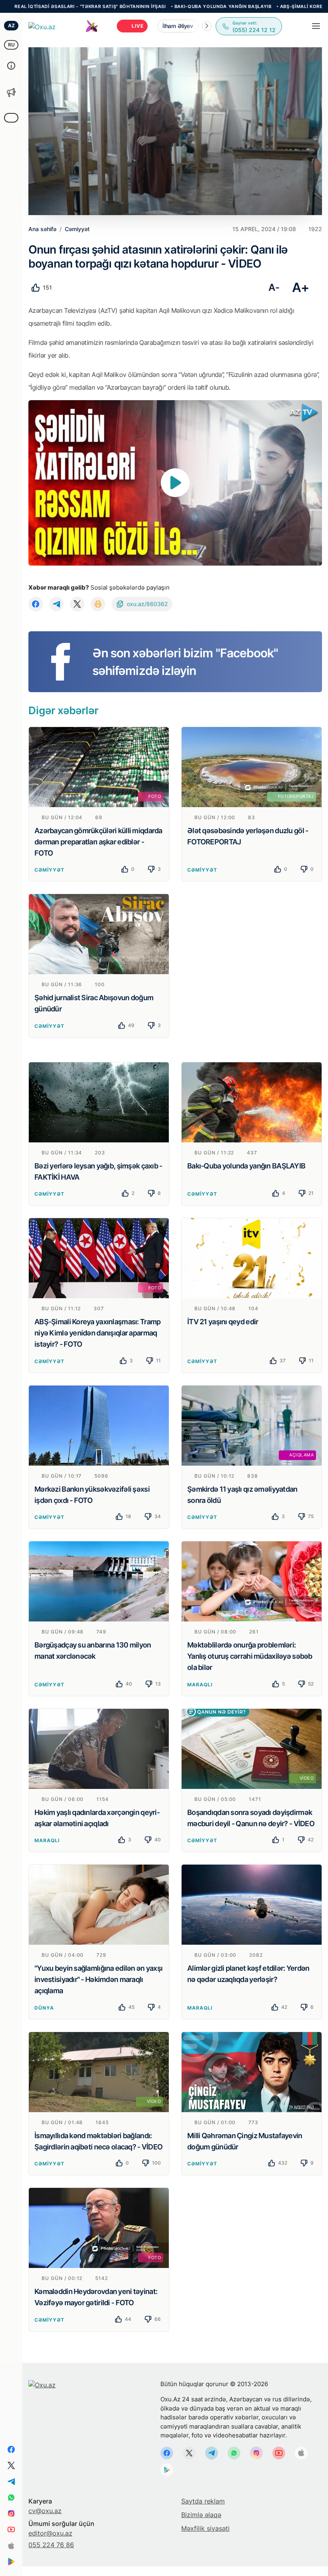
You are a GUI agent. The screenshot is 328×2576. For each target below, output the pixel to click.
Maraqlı (200, 1685)
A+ (301, 287)
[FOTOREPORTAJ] (252, 766)
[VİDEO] (252, 1748)
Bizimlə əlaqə (201, 2515)
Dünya (44, 2008)
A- (274, 287)
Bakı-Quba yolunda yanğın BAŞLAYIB (148, 6)
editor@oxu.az (50, 2533)
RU (11, 45)
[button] (207, 26)
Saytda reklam (203, 2501)
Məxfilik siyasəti (205, 2528)
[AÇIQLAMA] (252, 1425)
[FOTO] (99, 766)
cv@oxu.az (45, 2511)
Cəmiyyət (49, 870)
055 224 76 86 (51, 2545)
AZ (11, 25)
